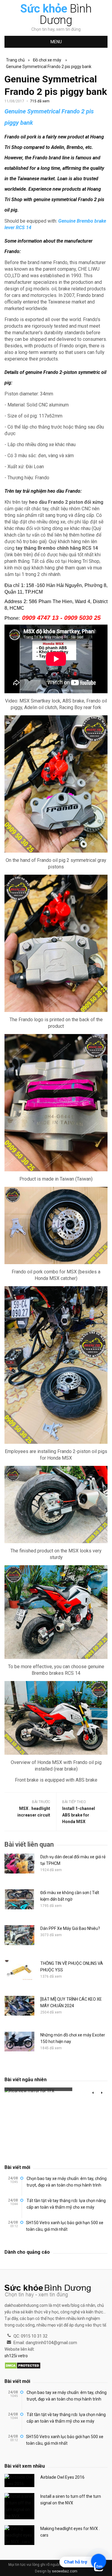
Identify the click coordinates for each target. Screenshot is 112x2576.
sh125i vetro (16, 2356)
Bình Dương (56, 14)
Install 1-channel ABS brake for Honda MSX (79, 1815)
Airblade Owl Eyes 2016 (62, 2477)
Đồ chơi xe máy (47, 60)
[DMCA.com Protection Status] (23, 2366)
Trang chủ (15, 60)
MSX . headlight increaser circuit (34, 1812)
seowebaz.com (65, 2571)
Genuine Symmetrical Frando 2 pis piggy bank (49, 67)
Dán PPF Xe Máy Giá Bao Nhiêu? (70, 1928)
